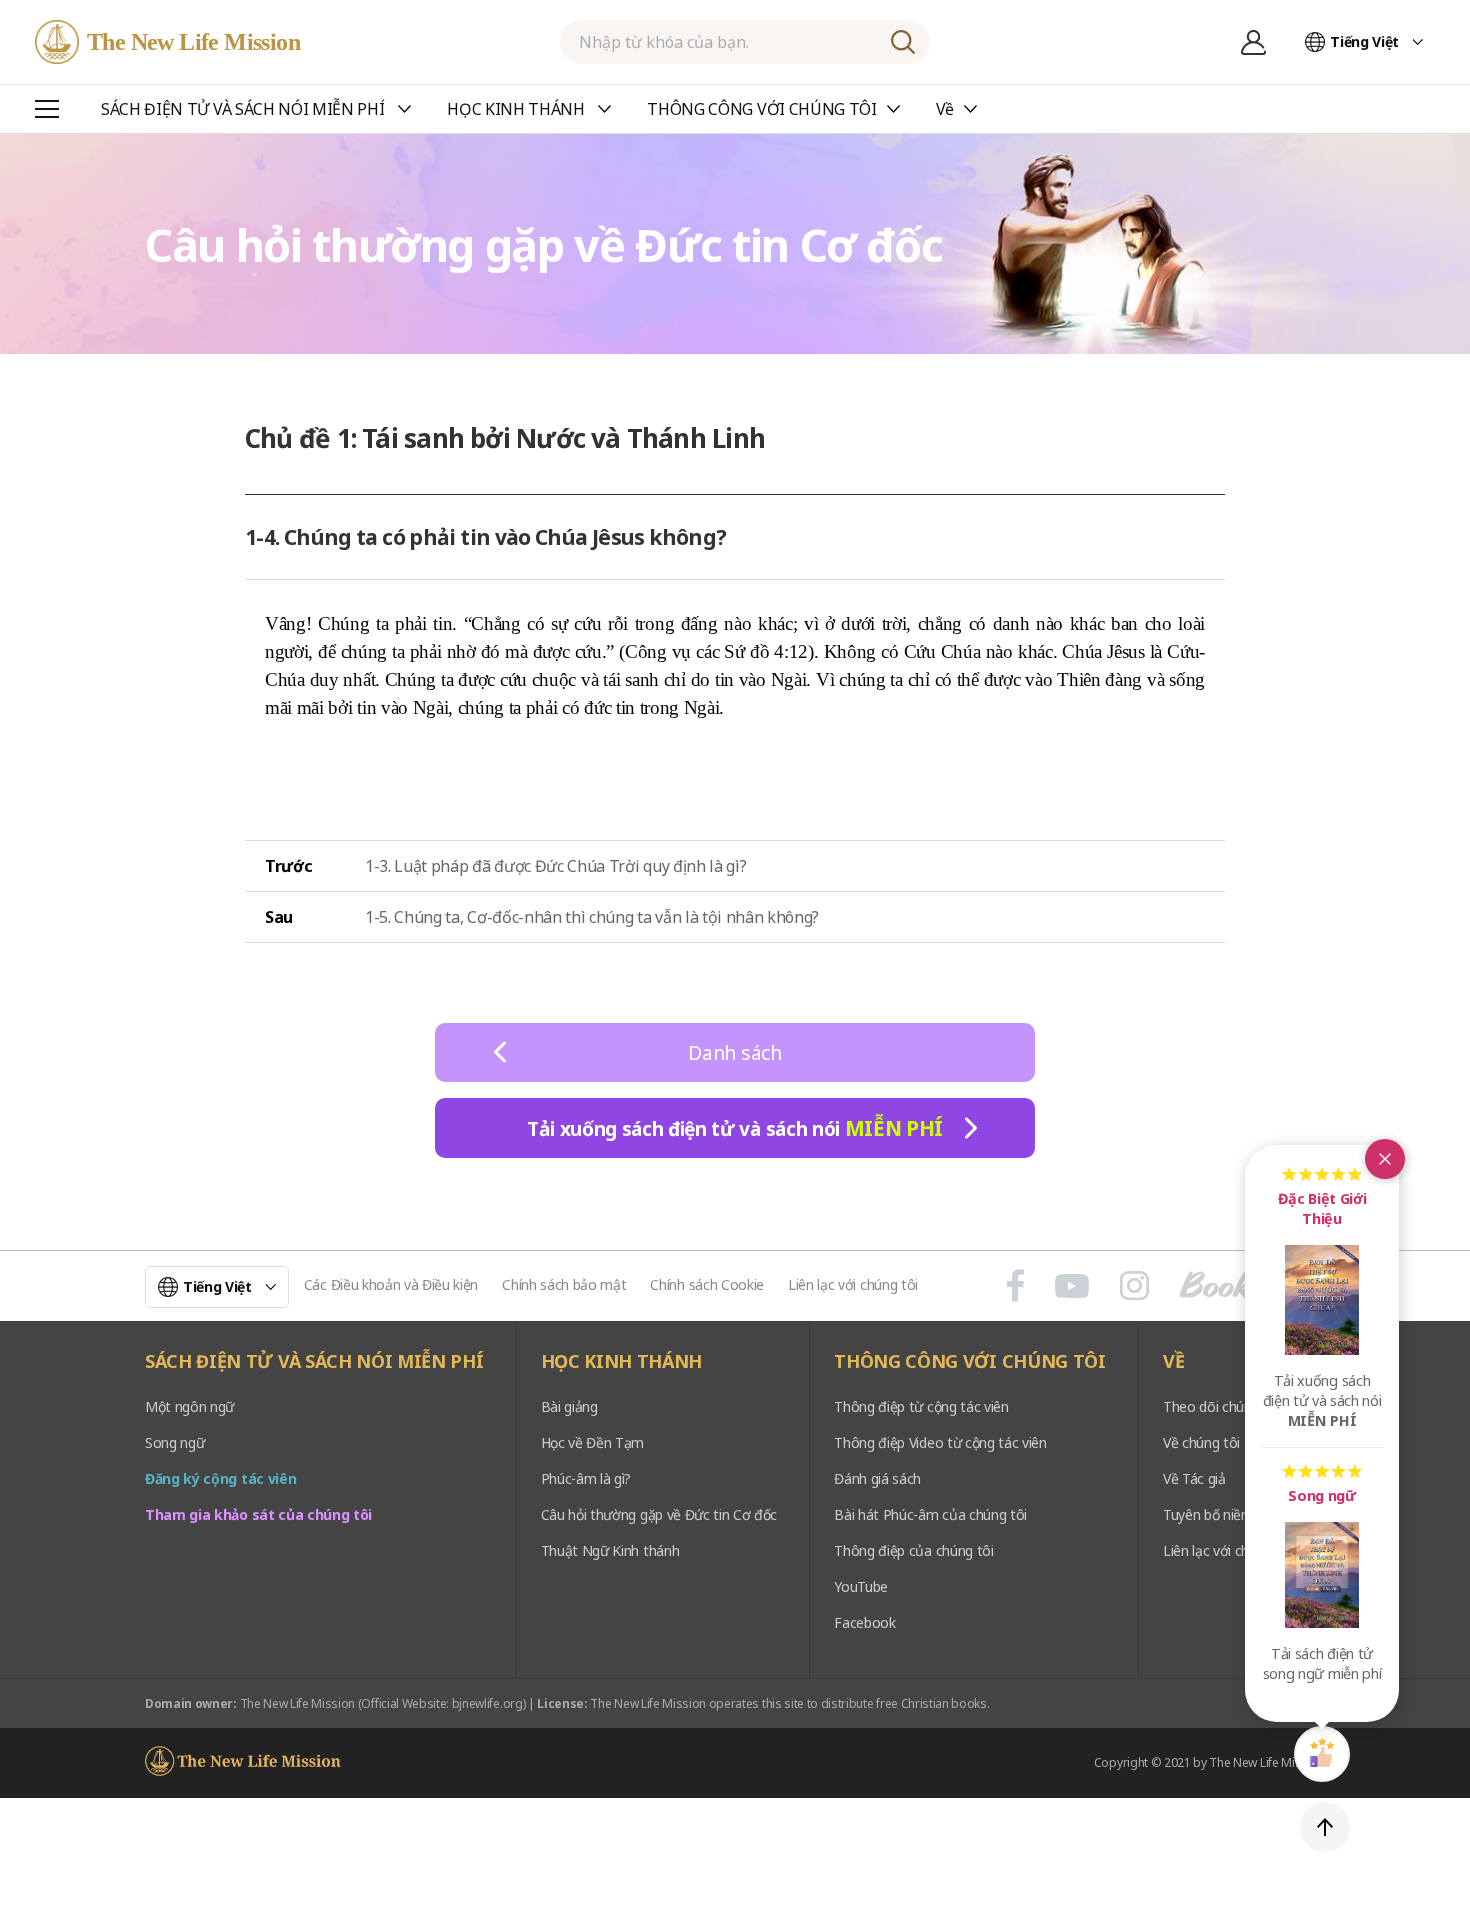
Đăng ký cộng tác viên (220, 1478)
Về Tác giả (1194, 1478)
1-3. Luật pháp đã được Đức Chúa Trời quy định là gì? (555, 866)
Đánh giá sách (877, 1478)
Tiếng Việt (1364, 41)
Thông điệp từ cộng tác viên (921, 1406)
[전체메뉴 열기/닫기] (47, 109)
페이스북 (1015, 1286)
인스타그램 (1134, 1286)
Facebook (864, 1622)
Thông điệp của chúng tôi (913, 1550)
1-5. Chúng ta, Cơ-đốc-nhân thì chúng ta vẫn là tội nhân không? (592, 917)
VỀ (1173, 1362)
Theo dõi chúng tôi (1221, 1406)
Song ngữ (174, 1442)
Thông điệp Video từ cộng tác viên (940, 1442)
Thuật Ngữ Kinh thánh (610, 1550)
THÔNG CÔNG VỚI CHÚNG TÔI (969, 1362)
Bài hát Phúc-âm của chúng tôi (930, 1514)
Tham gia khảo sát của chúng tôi (258, 1514)
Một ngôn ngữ (189, 1406)
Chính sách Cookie (707, 1284)
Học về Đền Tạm (593, 1442)
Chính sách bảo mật (564, 1284)
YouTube (861, 1586)
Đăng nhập (1253, 42)
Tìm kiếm (903, 42)
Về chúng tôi (1201, 1442)
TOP (1325, 1827)
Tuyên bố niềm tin (1218, 1514)
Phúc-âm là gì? (586, 1478)
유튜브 (1072, 1286)
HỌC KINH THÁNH (622, 1362)
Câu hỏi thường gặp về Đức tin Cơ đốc (659, 1514)
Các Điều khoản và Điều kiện (391, 1284)
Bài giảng (569, 1406)
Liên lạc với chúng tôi (853, 1284)
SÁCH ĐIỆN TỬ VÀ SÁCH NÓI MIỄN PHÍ (314, 1362)
